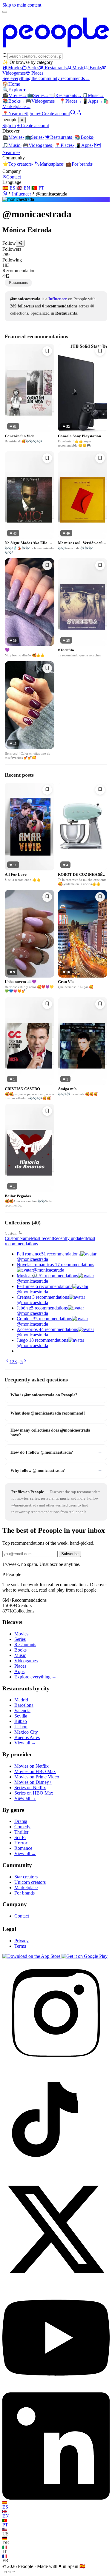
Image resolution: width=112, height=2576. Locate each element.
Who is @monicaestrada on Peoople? (56, 1395)
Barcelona (24, 1705)
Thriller (21, 1832)
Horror (21, 1843)
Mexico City (26, 1732)
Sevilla (21, 1716)
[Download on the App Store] (32, 1956)
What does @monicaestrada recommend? (56, 1413)
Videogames (42, 101)
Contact (12, 177)
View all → (25, 1743)
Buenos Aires (27, 1737)
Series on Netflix (30, 1788)
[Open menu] (5, 12)
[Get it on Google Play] (85, 1956)
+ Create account (54, 114)
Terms (20, 1946)
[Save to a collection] (47, 351)
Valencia (22, 1711)
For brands (80, 164)
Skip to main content (22, 5)
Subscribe (70, 1554)
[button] (56, 252)
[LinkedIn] (56, 2498)
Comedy (22, 1827)
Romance (23, 1848)
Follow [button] (9, 243)
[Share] (20, 243)
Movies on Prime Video (37, 1777)
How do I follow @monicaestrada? (56, 1452)
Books (96, 68)
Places (37, 73)
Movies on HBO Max (35, 1771)
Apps (93, 101)
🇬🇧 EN (23, 188)
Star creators (26, 1877)
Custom (11, 1233)
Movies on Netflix (32, 1766)
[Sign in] (79, 114)
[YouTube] (56, 2390)
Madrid (21, 1700)
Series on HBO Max (34, 1793)
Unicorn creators (30, 1882)
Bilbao (21, 1721)
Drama (21, 1821)
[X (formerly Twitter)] (56, 2281)
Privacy (22, 1941)
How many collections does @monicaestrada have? (56, 1433)
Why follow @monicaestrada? (56, 1470)
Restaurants (56, 68)
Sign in (31, 114)
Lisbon (21, 1727)
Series (33, 68)
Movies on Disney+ (33, 1782)
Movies (15, 68)
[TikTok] (56, 2173)
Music (78, 68)
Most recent (42, 1238)
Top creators (18, 164)
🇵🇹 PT (38, 188)
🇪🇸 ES (9, 188)
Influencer (22, 194)
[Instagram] (56, 2065)
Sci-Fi (20, 1837)
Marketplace (49, 164)
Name (25, 1238)
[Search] (73, 114)
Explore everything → (35, 1677)
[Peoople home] (56, 50)
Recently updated (69, 1238)
